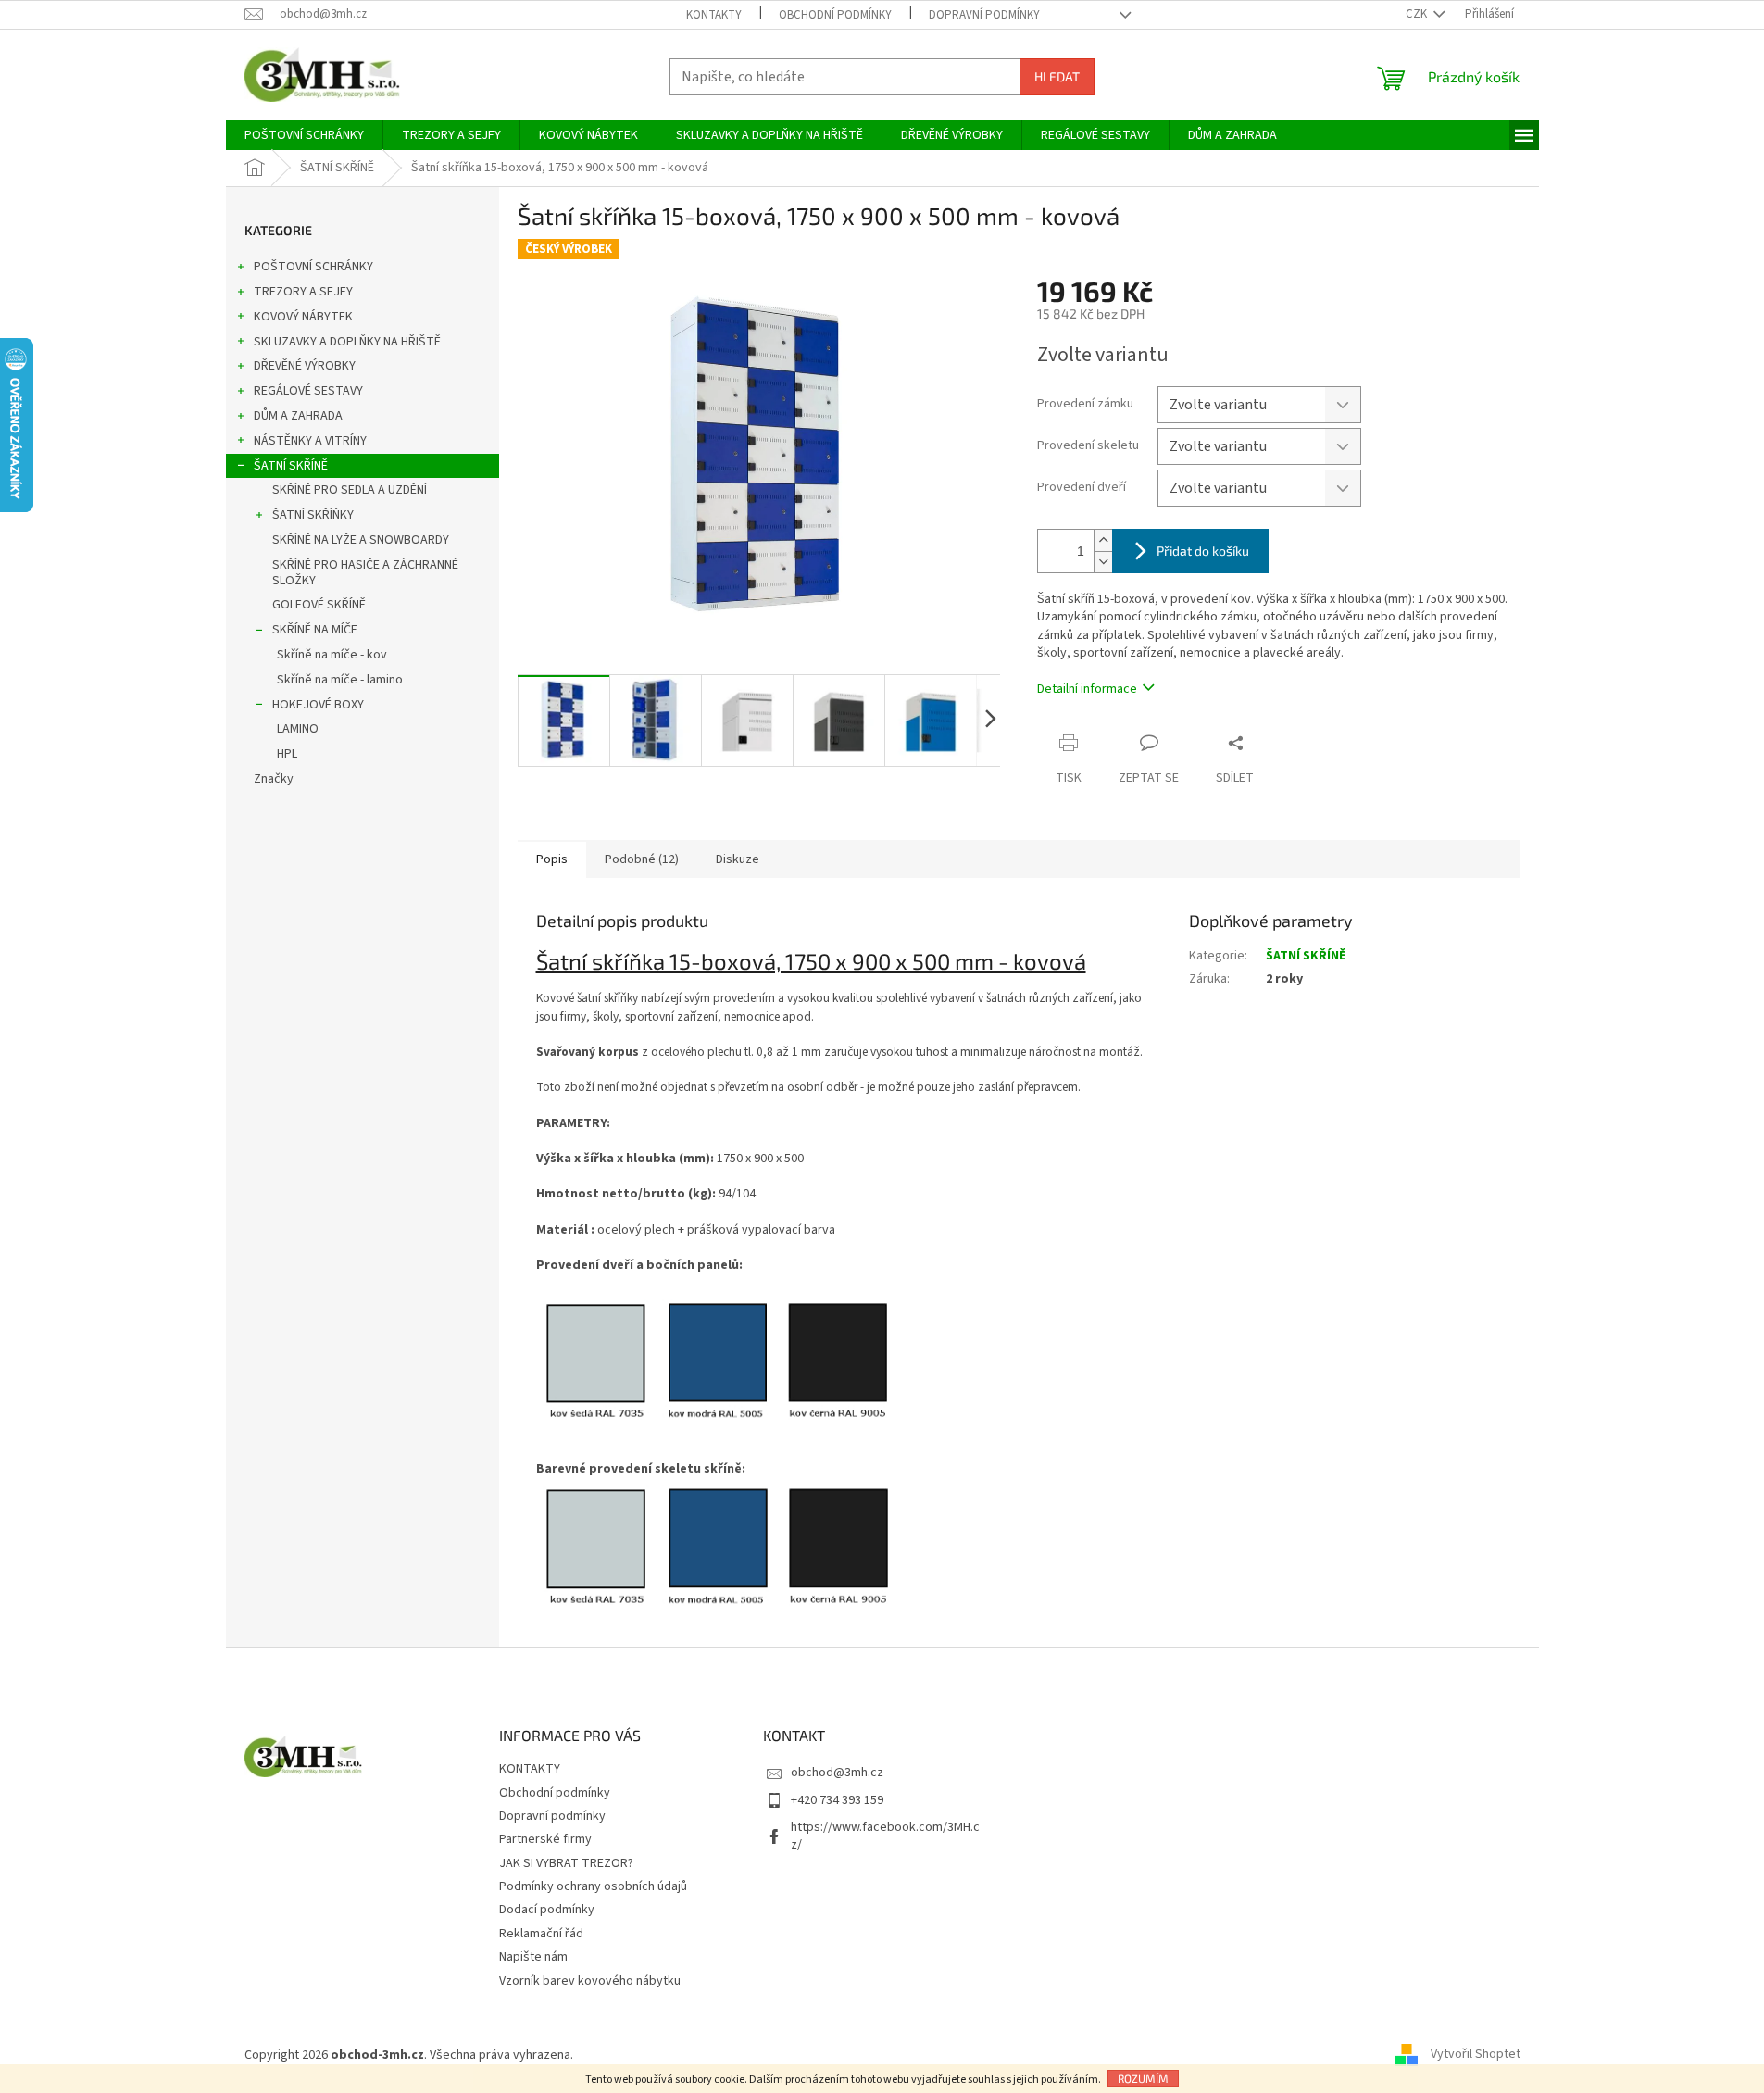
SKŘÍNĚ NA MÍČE (315, 630)
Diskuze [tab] (738, 859)
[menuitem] (304, 135)
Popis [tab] (552, 859)
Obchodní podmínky (835, 15)
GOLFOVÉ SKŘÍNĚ (319, 605)
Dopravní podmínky (984, 15)
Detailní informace (1087, 689)
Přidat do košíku (1203, 551)
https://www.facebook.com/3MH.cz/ (885, 1836)
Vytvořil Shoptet (1476, 2055)
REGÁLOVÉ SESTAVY (308, 391)
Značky (274, 779)
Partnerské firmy (545, 1839)
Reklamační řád (541, 1934)
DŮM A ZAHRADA (298, 416)
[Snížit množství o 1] (1103, 562)
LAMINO (298, 729)
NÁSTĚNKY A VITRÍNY (310, 441)
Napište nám (533, 1957)
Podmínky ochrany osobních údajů (593, 1886)
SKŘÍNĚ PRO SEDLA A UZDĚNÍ (350, 490)
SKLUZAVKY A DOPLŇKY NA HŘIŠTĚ (347, 342)
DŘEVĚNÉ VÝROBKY (305, 366)
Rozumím (1143, 2078)
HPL (287, 754)
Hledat (1057, 76)
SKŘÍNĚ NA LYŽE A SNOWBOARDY (361, 540)
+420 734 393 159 (837, 1800)
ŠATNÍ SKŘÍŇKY (313, 515)
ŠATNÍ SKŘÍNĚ (291, 466)
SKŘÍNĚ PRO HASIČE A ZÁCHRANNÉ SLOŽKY (365, 573)
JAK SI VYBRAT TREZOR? (566, 1863)
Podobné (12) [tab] (642, 859)
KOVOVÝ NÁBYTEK (303, 317)
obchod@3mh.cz (837, 1773)
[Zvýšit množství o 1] (1103, 540)
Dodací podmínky (547, 1910)
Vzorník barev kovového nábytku (590, 1981)
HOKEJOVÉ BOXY (318, 705)
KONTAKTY (714, 15)
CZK (1418, 14)
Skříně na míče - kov (332, 655)
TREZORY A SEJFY (303, 292)
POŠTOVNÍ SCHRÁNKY (313, 267)
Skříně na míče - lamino (340, 680)
